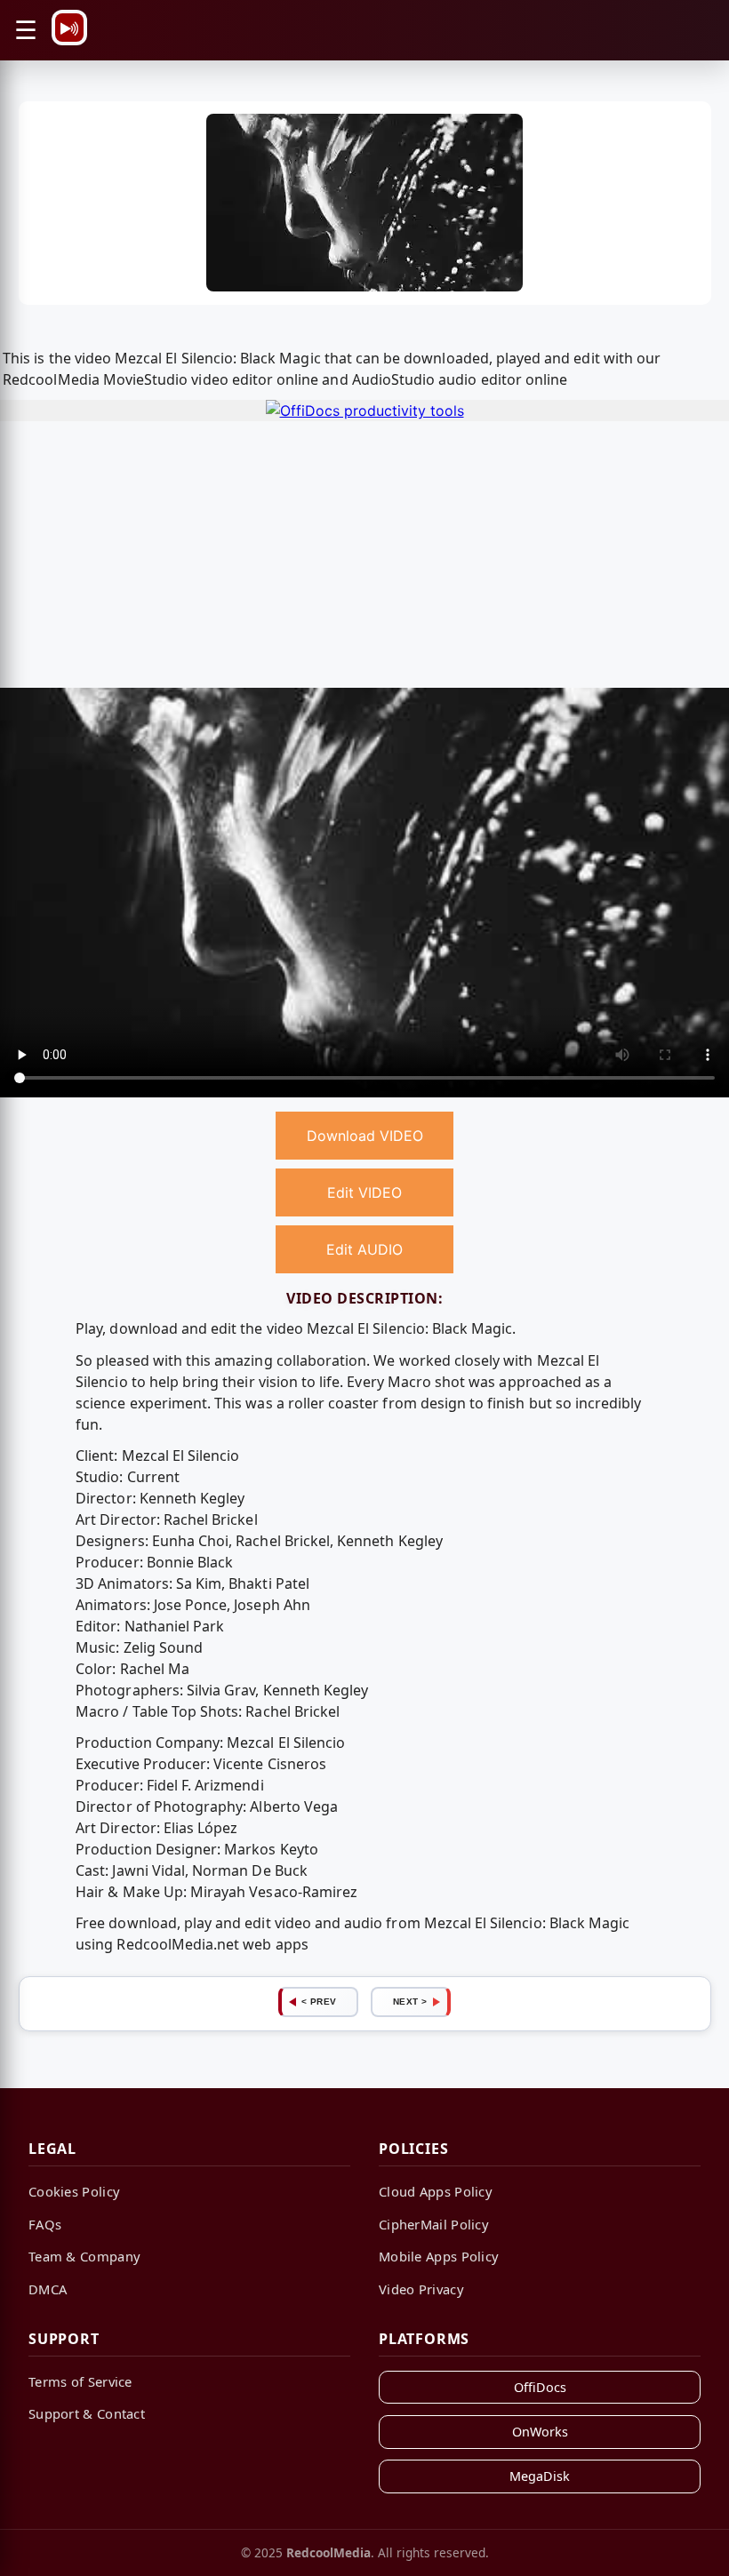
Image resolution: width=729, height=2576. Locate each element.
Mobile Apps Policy (439, 2256)
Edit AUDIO (364, 1249)
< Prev (319, 2002)
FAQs (45, 2224)
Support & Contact (87, 2413)
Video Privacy (421, 2289)
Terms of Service (80, 2381)
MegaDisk (540, 2476)
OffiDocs (540, 2387)
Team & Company (84, 2256)
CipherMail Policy (434, 2224)
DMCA (48, 2289)
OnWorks (540, 2432)
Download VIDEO (365, 1136)
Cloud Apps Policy (436, 2191)
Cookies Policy (74, 2191)
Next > (410, 2002)
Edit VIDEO (364, 1192)
